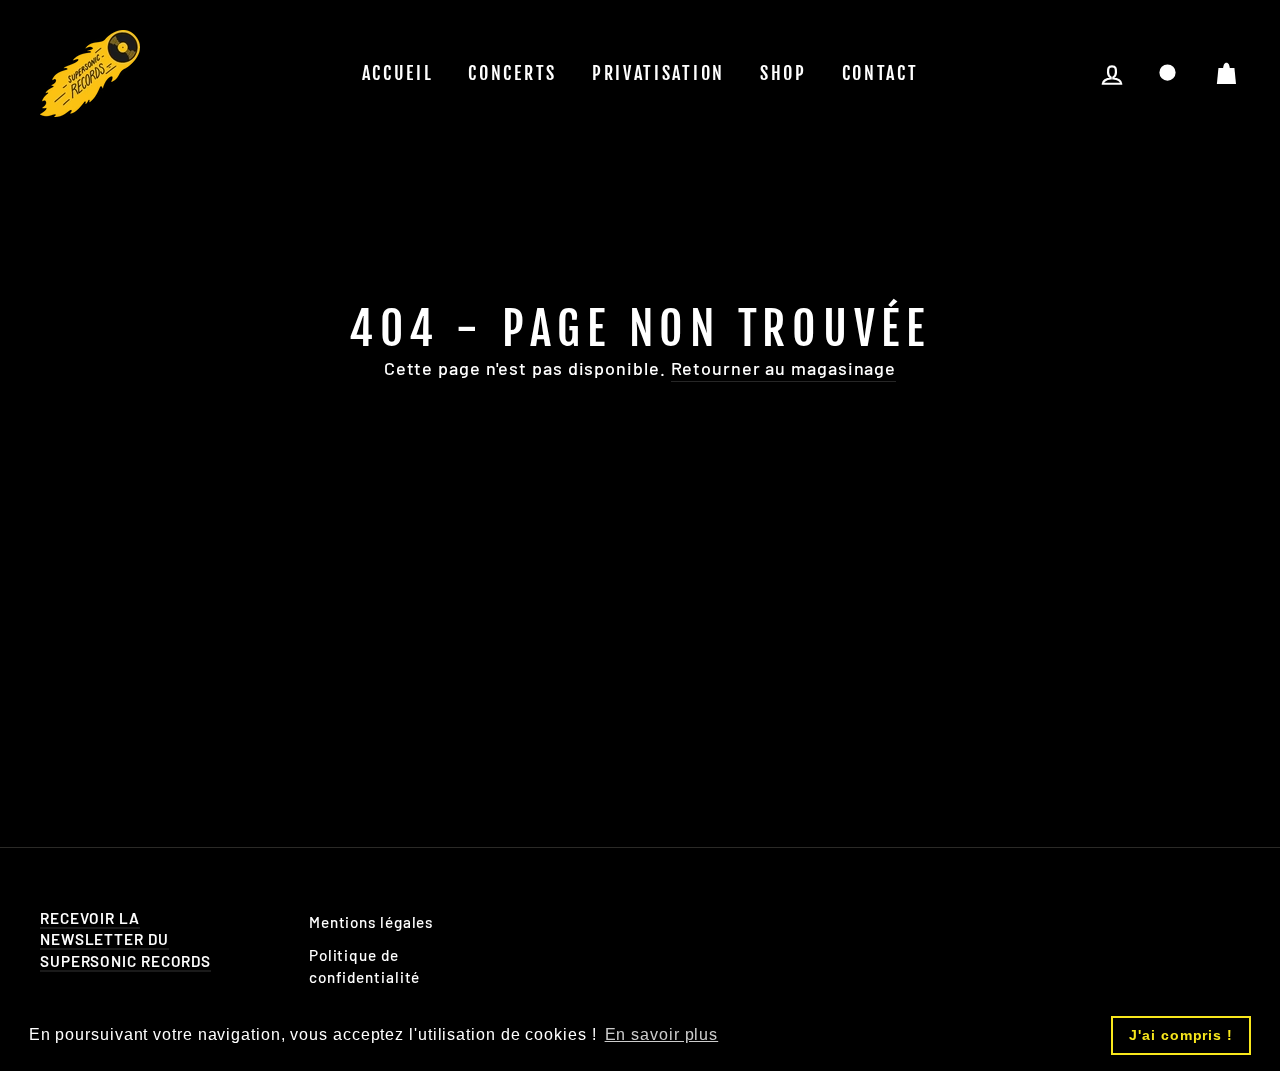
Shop (783, 73)
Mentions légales (371, 922)
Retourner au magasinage (784, 368)
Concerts (512, 73)
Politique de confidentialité (365, 965)
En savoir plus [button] (662, 1034)
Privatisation (658, 73)
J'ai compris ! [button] (1181, 1035)
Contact (880, 73)
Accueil (398, 73)
